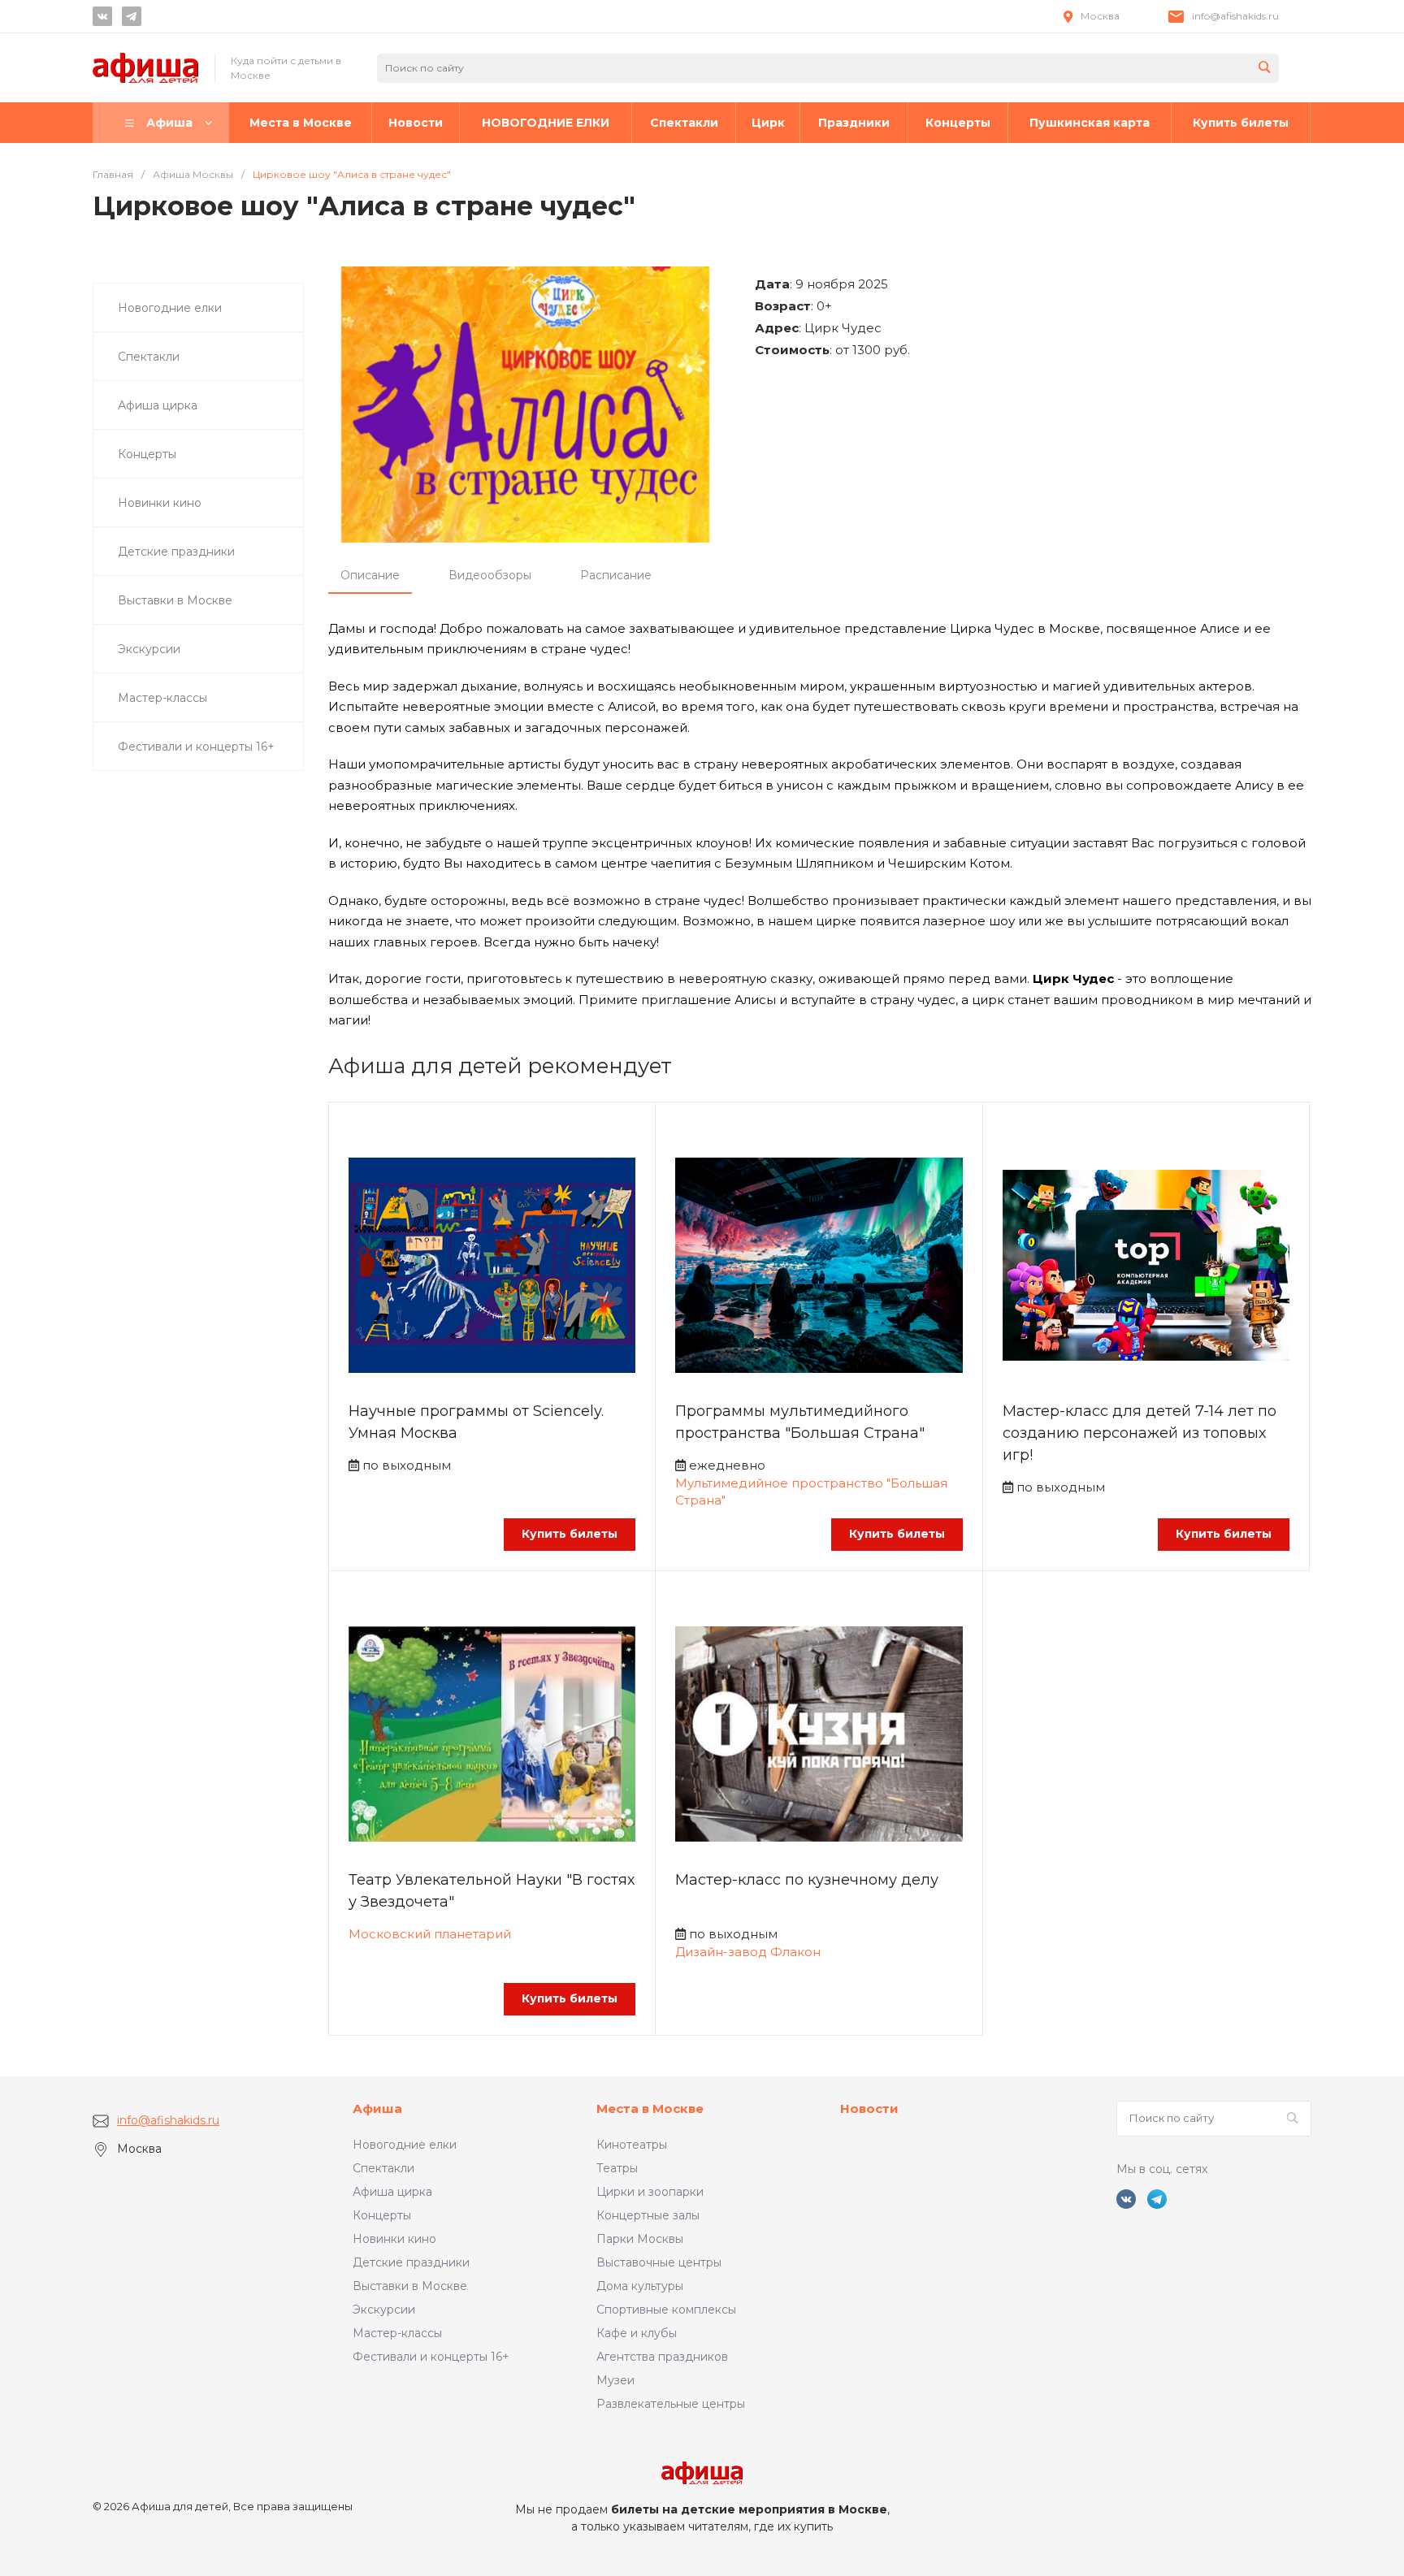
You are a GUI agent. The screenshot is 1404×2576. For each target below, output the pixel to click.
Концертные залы (648, 2215)
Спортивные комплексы (666, 2310)
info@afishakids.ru (1235, 16)
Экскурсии (384, 2310)
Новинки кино (394, 2239)
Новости (869, 2108)
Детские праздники (411, 2262)
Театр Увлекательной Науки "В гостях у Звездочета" (492, 1891)
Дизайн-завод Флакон (748, 1952)
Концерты (382, 2215)
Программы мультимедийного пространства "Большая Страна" (800, 1422)
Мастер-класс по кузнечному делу (807, 1880)
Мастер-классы (397, 2333)
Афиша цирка (392, 2192)
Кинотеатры (632, 2145)
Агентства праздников (662, 2357)
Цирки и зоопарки (650, 2192)
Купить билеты (570, 1534)
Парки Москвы (640, 2239)
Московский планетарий (430, 1934)
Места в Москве (650, 2108)
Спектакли (383, 2168)
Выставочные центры (659, 2262)
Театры (617, 2168)
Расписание (616, 575)
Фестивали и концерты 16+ (431, 2357)
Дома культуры (640, 2286)
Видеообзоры (490, 575)
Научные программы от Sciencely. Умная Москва (476, 1422)
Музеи (615, 2380)
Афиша (377, 2108)
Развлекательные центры (671, 2404)
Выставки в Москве (410, 2286)
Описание (370, 575)
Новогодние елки (405, 2145)
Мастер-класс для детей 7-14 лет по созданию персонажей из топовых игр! (1140, 1433)
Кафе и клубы (637, 2333)
